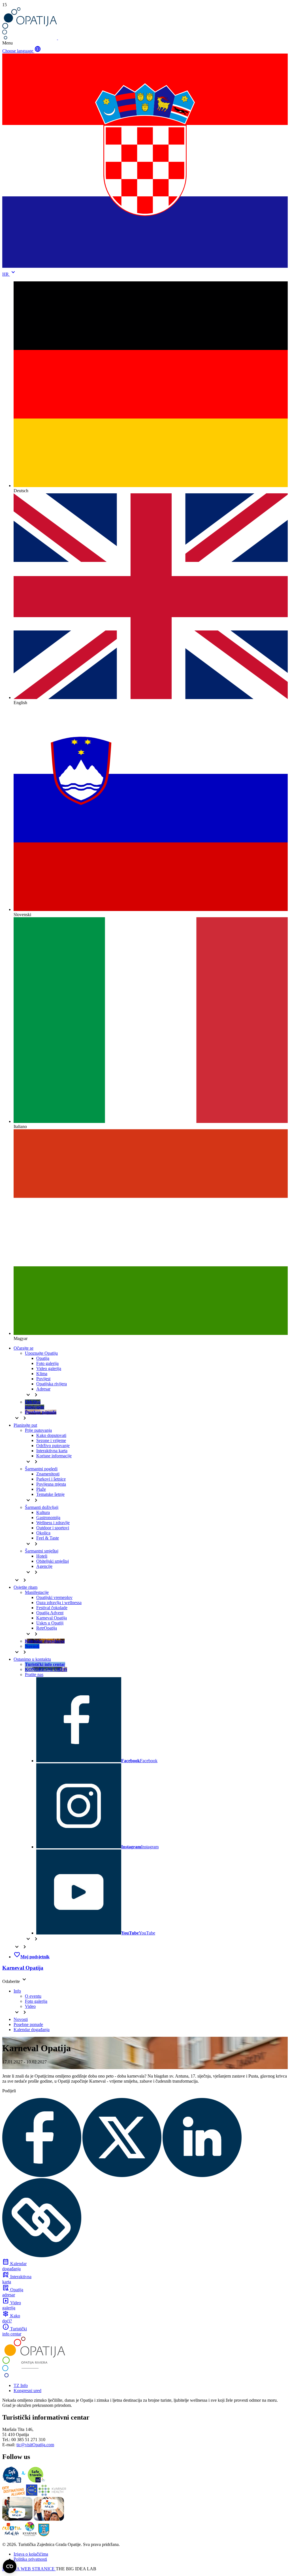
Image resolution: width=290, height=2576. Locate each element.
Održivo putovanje (53, 1446)
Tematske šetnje (50, 1494)
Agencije (44, 1566)
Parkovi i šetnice (51, 1479)
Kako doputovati (51, 1435)
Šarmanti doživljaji (42, 1507)
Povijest (43, 1379)
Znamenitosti (48, 1474)
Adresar (43, 1389)
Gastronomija (48, 1518)
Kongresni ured (27, 2391)
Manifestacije (37, 1592)
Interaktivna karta (52, 1451)
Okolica (43, 1533)
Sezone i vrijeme (51, 1440)
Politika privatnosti (30, 2559)
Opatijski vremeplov (54, 1597)
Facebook (139, 1761)
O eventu (33, 1996)
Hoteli (42, 1556)
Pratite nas (34, 1674)
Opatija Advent (50, 1613)
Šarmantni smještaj (42, 1551)
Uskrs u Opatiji (50, 1623)
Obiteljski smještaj (53, 1561)
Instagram (140, 1847)
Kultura (43, 1512)
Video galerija (49, 1368)
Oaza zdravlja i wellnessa (59, 1603)
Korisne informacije (54, 1456)
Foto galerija (47, 1363)
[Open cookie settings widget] (10, 2566)
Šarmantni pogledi (41, 1469)
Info (17, 1991)
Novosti (21, 2019)
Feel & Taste (48, 1538)
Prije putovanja (38, 1430)
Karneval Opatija (52, 1618)
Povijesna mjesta (51, 1484)
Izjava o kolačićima (31, 2554)
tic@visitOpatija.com (35, 2445)
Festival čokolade (52, 1608)
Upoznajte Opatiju (41, 1353)
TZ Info (21, 2385)
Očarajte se (24, 1348)
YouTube (138, 1933)
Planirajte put (25, 1425)
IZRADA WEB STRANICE (29, 2569)
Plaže (41, 1489)
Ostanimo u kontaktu (32, 1659)
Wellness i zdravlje (53, 1523)
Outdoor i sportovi (53, 1528)
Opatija (43, 1358)
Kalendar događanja (32, 2030)
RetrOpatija (47, 1628)
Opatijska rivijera (52, 1384)
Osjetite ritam (25, 1587)
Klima (42, 1374)
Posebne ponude (28, 2024)
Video (30, 2006)
